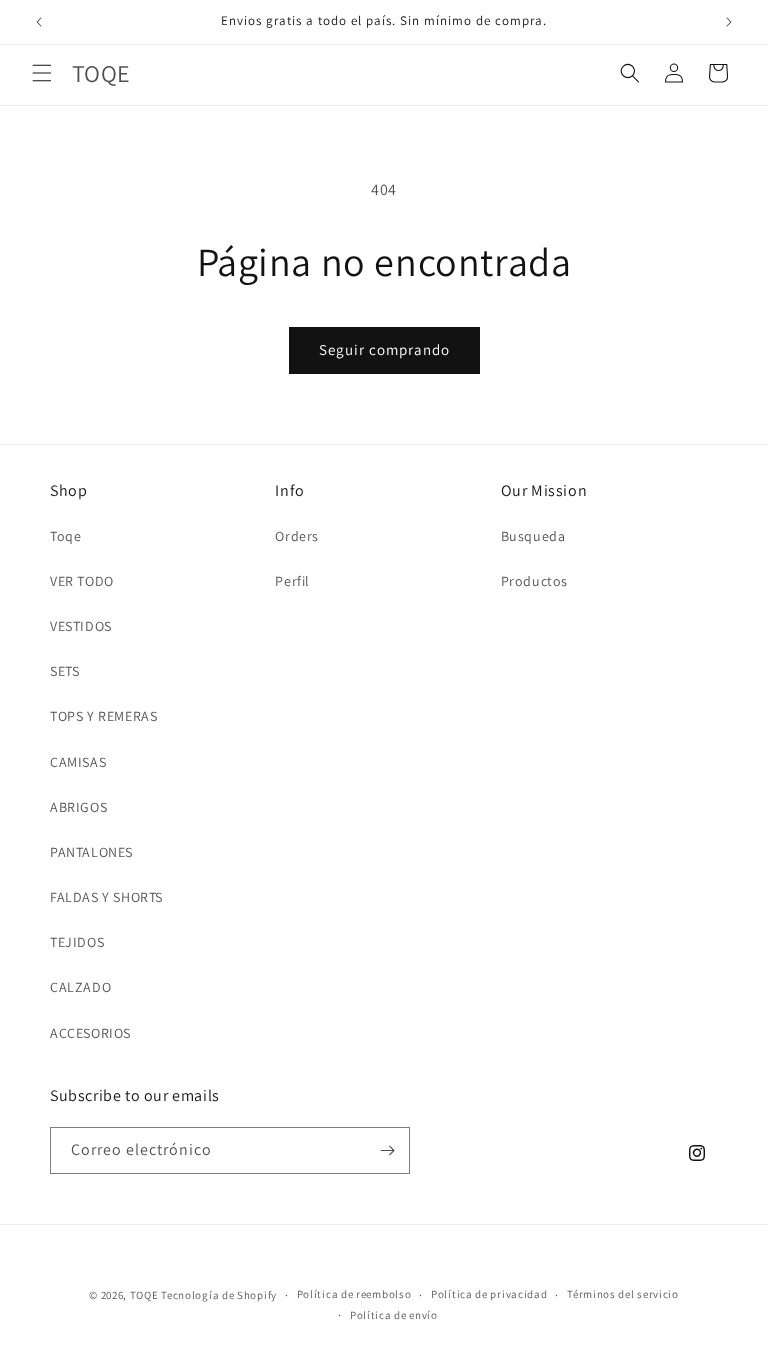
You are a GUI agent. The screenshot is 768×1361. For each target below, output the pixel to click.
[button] (42, 73)
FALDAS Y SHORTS (106, 897)
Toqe (65, 536)
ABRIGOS (78, 807)
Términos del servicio (623, 1294)
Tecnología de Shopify (219, 1295)
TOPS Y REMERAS (103, 716)
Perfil (292, 581)
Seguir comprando (384, 349)
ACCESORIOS (90, 1033)
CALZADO (80, 987)
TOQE (144, 1295)
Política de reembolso (354, 1294)
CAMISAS (78, 762)
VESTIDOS (81, 626)
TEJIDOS (77, 942)
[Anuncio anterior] (39, 22)
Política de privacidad (489, 1294)
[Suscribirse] (387, 1150)
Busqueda (533, 536)
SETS (64, 671)
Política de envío (394, 1315)
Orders (297, 536)
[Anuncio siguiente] (729, 22)
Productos (534, 581)
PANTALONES (91, 852)
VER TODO (82, 581)
